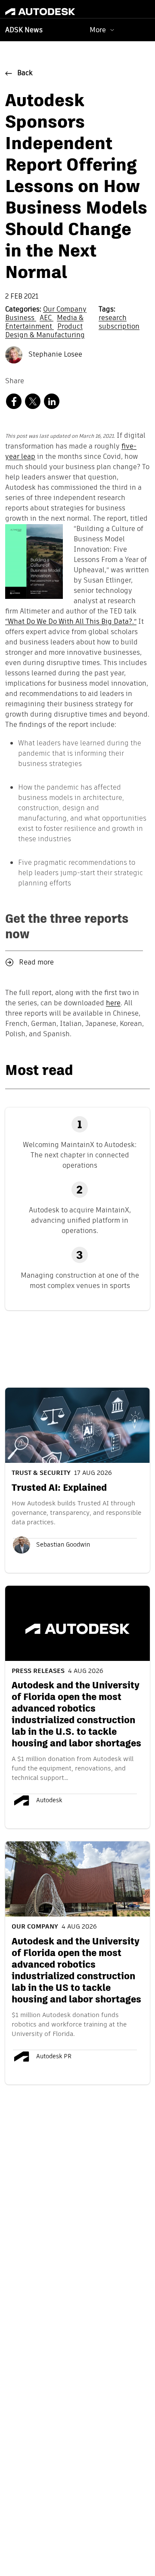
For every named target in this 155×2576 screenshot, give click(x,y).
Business (21, 318)
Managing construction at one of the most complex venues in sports (80, 1280)
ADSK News (24, 31)
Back (25, 73)
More (98, 30)
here (113, 1004)
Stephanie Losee (54, 355)
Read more (36, 963)
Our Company (65, 310)
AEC (46, 318)
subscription (119, 327)
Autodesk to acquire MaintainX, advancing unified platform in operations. (80, 1220)
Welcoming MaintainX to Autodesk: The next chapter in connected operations (80, 1155)
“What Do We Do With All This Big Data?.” (71, 622)
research (113, 318)
